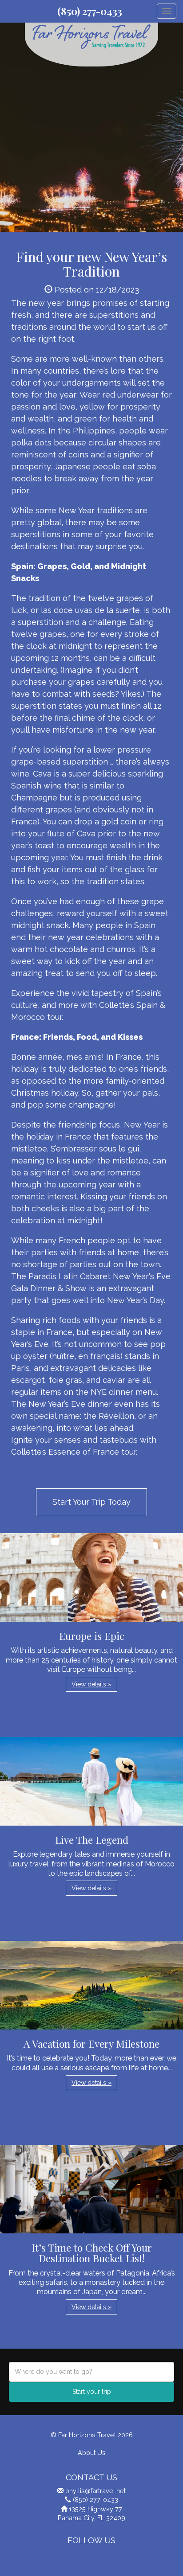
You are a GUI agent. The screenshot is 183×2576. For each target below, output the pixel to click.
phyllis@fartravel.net (95, 2491)
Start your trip (92, 2392)
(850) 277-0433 (90, 11)
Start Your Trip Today (91, 1502)
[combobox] (91, 2372)
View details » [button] (91, 1684)
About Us (92, 2453)
